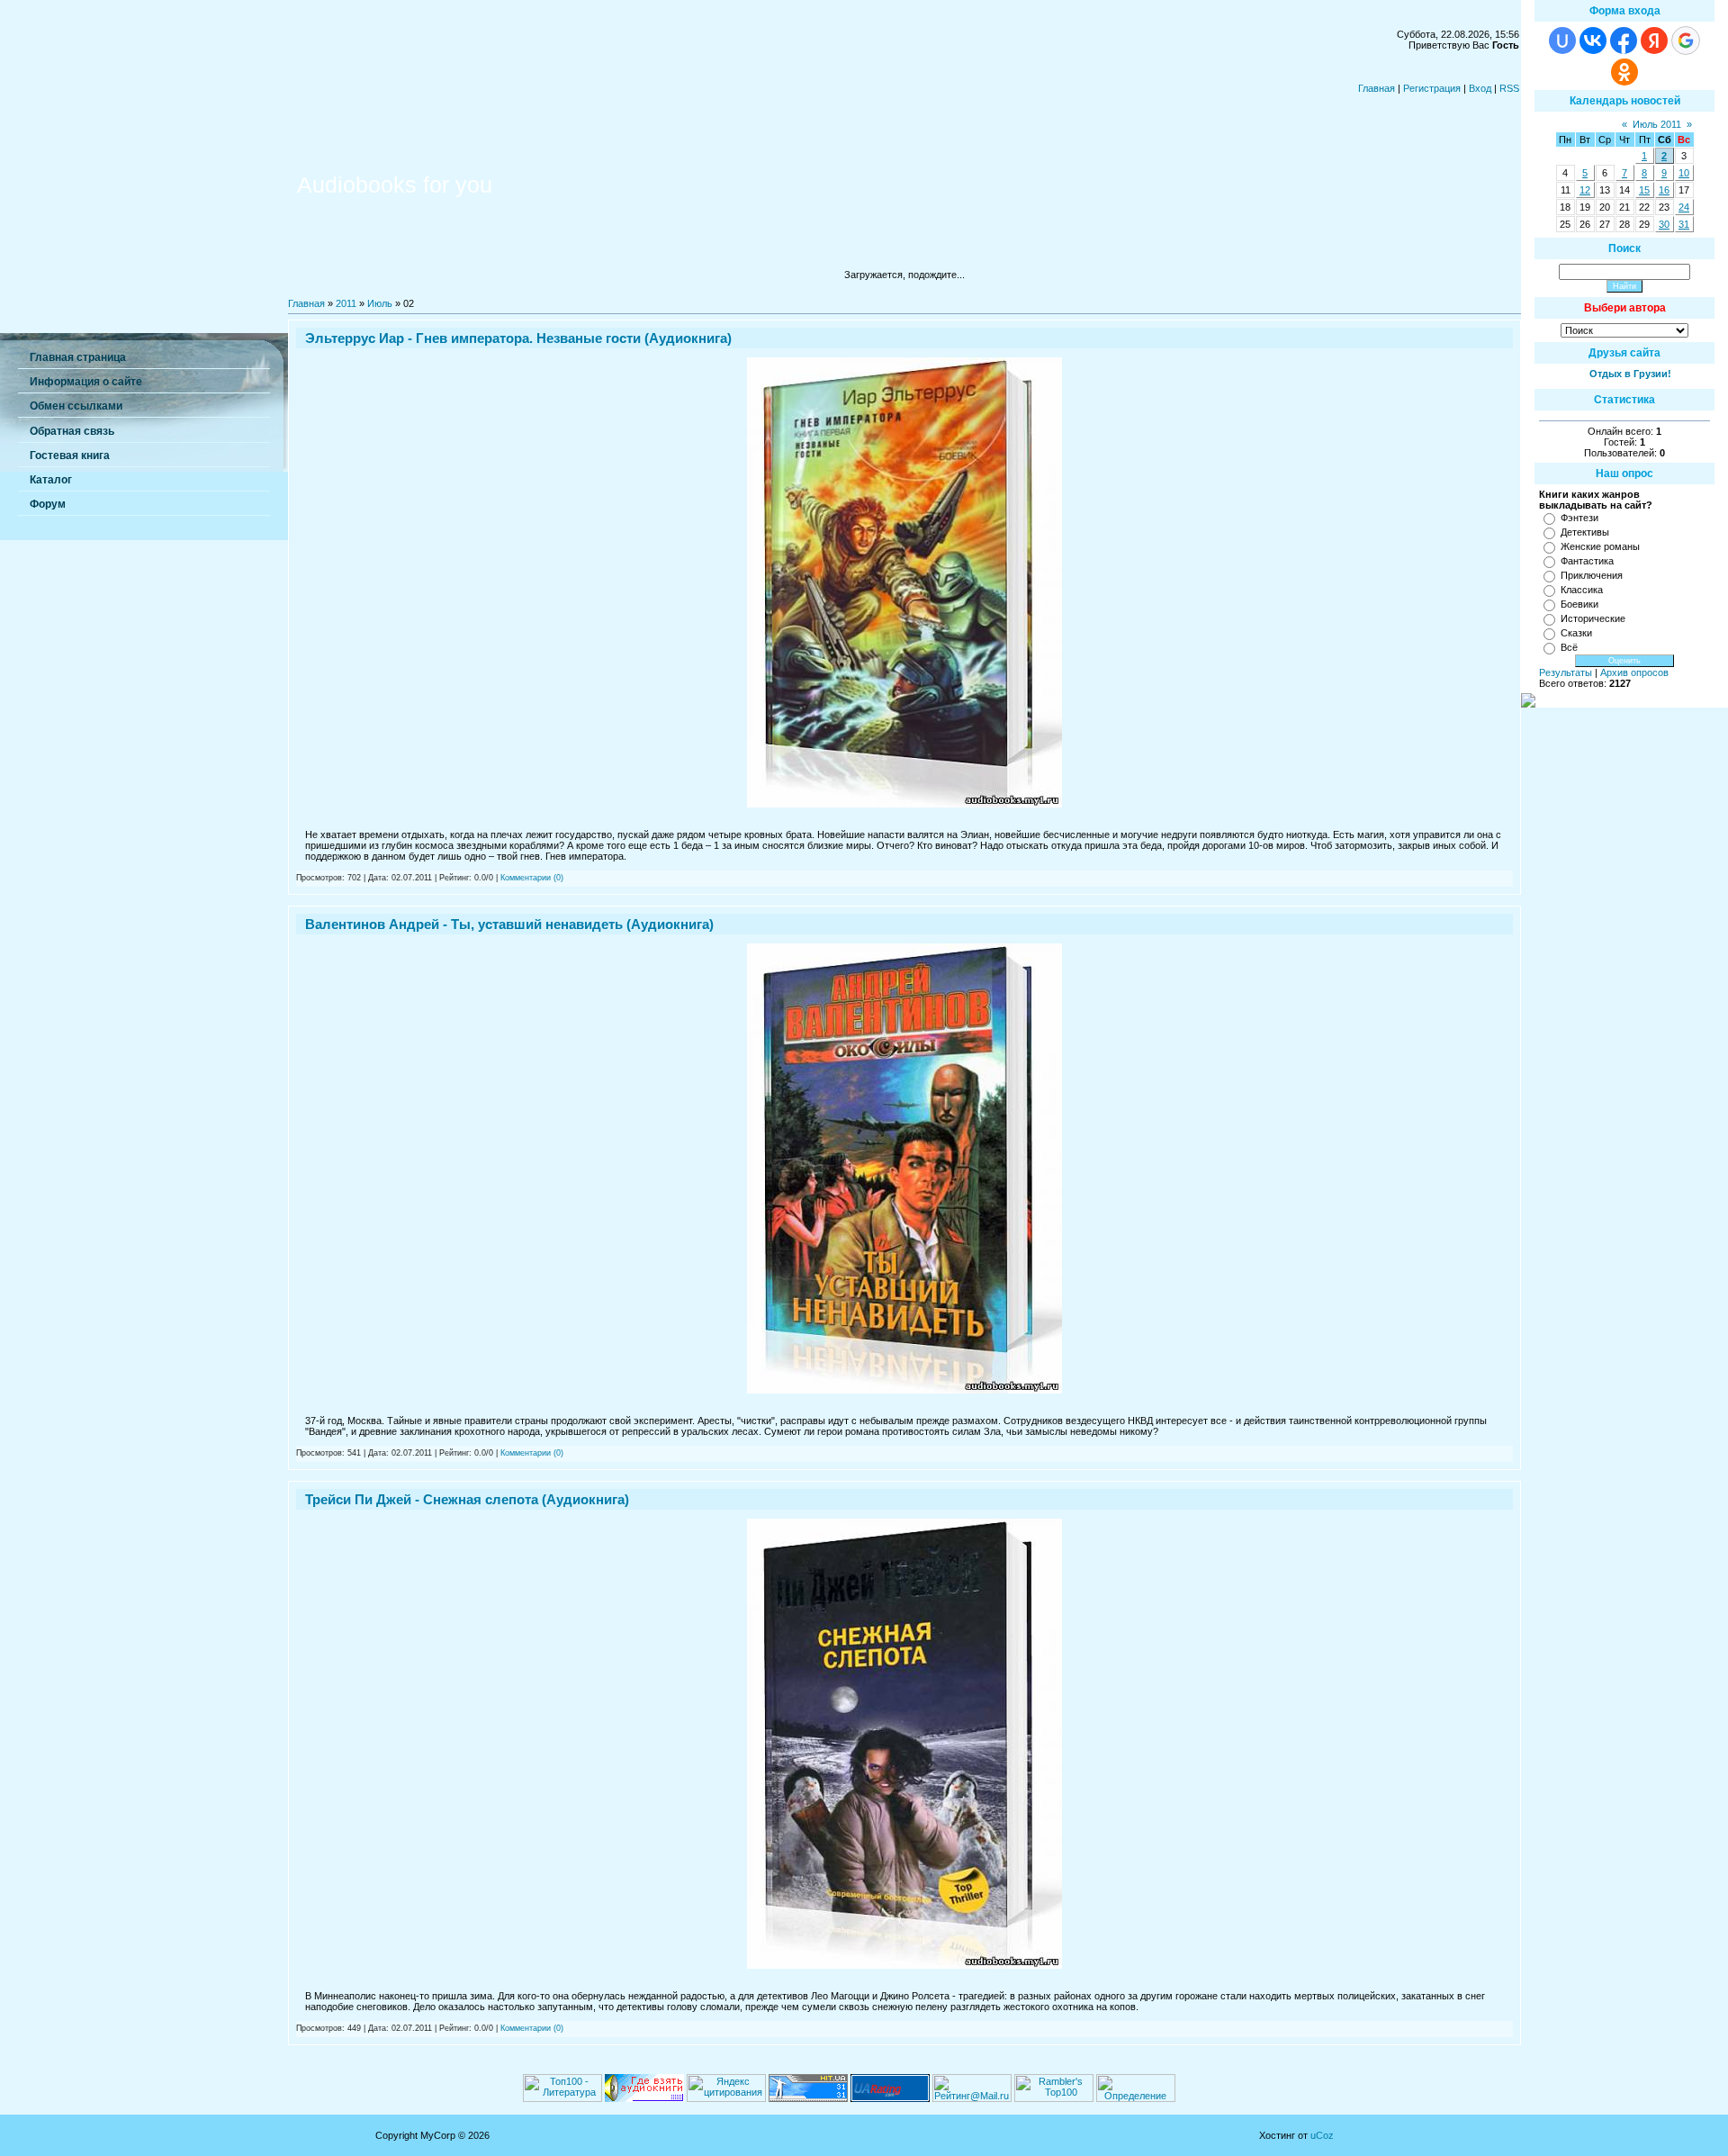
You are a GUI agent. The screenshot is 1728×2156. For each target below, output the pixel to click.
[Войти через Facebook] (1624, 41)
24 (1684, 207)
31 (1684, 224)
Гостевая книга (70, 456)
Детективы (1585, 532)
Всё (1569, 647)
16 (1664, 190)
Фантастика (1587, 561)
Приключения (1592, 575)
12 (1585, 190)
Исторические (1593, 618)
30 (1664, 224)
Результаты (1566, 672)
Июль (380, 303)
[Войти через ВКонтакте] (1593, 41)
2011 (346, 303)
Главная (1377, 88)
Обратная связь (72, 431)
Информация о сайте (86, 382)
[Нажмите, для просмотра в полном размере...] (904, 804)
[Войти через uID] (1562, 41)
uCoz (1322, 2135)
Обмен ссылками (76, 406)
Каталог (51, 480)
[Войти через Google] (1686, 41)
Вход (1480, 88)
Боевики (1579, 604)
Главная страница (78, 357)
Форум (48, 504)
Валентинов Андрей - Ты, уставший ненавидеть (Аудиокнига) (509, 924)
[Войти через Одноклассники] (1624, 72)
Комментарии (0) (532, 878)
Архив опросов (1634, 672)
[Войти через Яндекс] (1654, 41)
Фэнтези (1579, 518)
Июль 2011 (1657, 124)
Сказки (1576, 633)
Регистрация (1432, 88)
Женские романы (1600, 546)
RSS (1509, 88)
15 (1644, 190)
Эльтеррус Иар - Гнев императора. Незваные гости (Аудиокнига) (518, 338)
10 (1684, 173)
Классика (1582, 590)
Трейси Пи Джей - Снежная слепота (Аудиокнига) (467, 1499)
